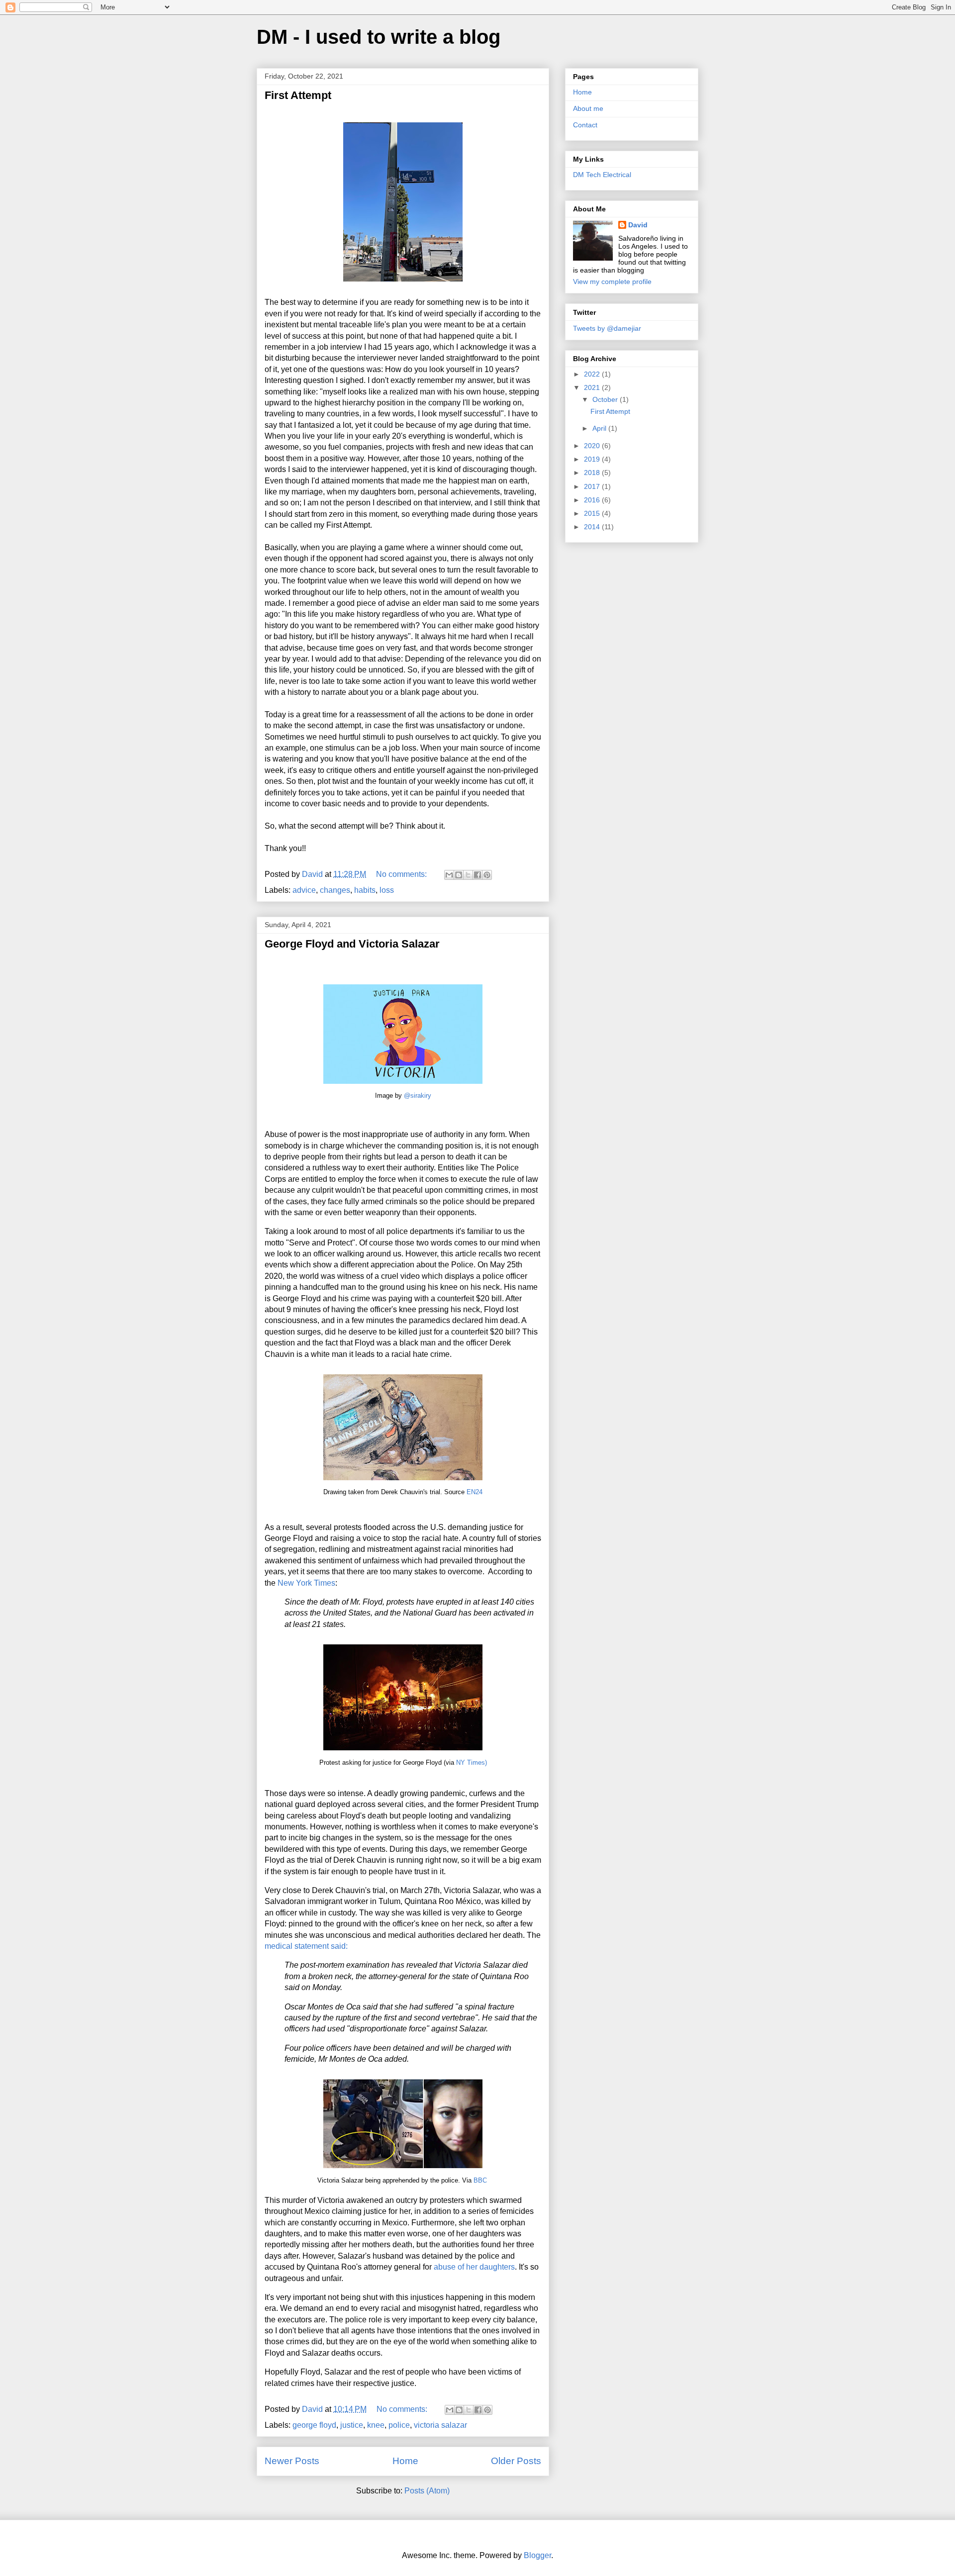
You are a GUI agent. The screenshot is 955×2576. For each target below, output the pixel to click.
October (606, 399)
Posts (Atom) (427, 2491)
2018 (593, 473)
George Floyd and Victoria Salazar (352, 944)
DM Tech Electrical (602, 175)
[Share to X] (468, 875)
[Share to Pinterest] (487, 875)
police (399, 2425)
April (600, 428)
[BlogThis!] (459, 875)
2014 (593, 527)
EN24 (475, 1492)
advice (304, 890)
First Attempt (298, 95)
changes (335, 890)
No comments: (402, 874)
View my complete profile (612, 282)
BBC (480, 2180)
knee (376, 2425)
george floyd (314, 2425)
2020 (593, 446)
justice (352, 2425)
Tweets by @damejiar (607, 328)
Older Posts (516, 2461)
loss (387, 890)
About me (588, 108)
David (638, 225)
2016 (593, 500)
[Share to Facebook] (477, 875)
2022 (593, 374)
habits (365, 890)
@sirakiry (418, 1096)
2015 (593, 513)
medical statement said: (306, 1946)
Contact (585, 125)
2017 (593, 486)
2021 (593, 387)
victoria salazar (440, 2425)
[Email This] (449, 875)
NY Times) (472, 1763)
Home (405, 2461)
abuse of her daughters (474, 2267)
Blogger (537, 2555)
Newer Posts (292, 2461)
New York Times (306, 1583)
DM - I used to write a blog (379, 37)
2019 (593, 459)
